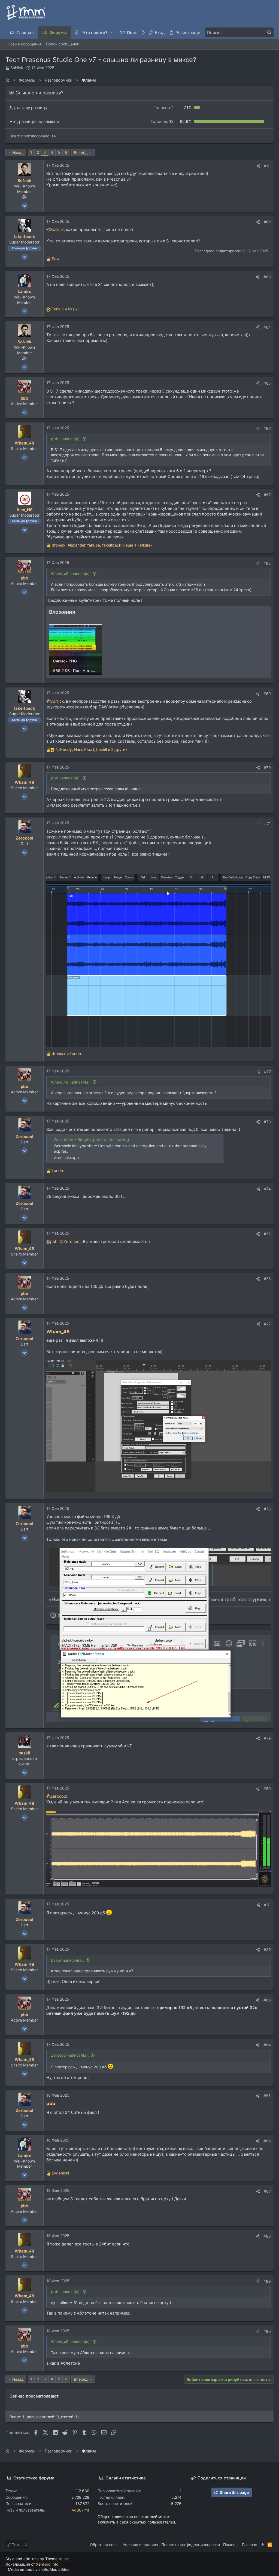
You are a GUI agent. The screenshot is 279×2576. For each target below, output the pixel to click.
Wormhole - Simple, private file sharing (91, 1139)
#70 (267, 768)
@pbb (52, 1241)
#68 (267, 563)
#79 (267, 1738)
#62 (267, 222)
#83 (267, 2000)
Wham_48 (58, 1332)
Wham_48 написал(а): (71, 574)
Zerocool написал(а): (70, 2055)
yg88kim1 (81, 2510)
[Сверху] (262, 2545)
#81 (267, 1905)
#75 (267, 1234)
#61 (267, 166)
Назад (18, 152)
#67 (267, 495)
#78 (267, 1509)
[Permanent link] (72, 1332)
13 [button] (162, 121)
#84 (267, 2045)
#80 (267, 1789)
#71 (268, 823)
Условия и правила (140, 2545)
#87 (267, 2191)
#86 (267, 2141)
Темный (19, 2545)
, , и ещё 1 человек (102, 545)
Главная (250, 2545)
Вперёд (81, 152)
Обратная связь (105, 2545)
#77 (267, 1324)
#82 (267, 1950)
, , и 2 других (92, 749)
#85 (267, 2096)
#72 (267, 1071)
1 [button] (164, 108)
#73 (267, 1122)
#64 (267, 327)
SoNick (17, 68)
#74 (267, 1189)
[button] (112, 33)
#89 (267, 2281)
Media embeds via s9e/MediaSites (39, 2569)
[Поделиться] (258, 166)
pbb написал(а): (66, 439)
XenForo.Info (47, 2564)
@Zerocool (70, 1241)
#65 (267, 383)
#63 (267, 277)
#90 (267, 2331)
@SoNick (55, 229)
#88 (267, 2236)
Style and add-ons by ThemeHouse (37, 2559)
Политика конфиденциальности (191, 2545)
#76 (267, 1279)
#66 (267, 428)
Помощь (231, 2545)
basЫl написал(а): (67, 1960)
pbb (51, 2103)
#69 (267, 694)
